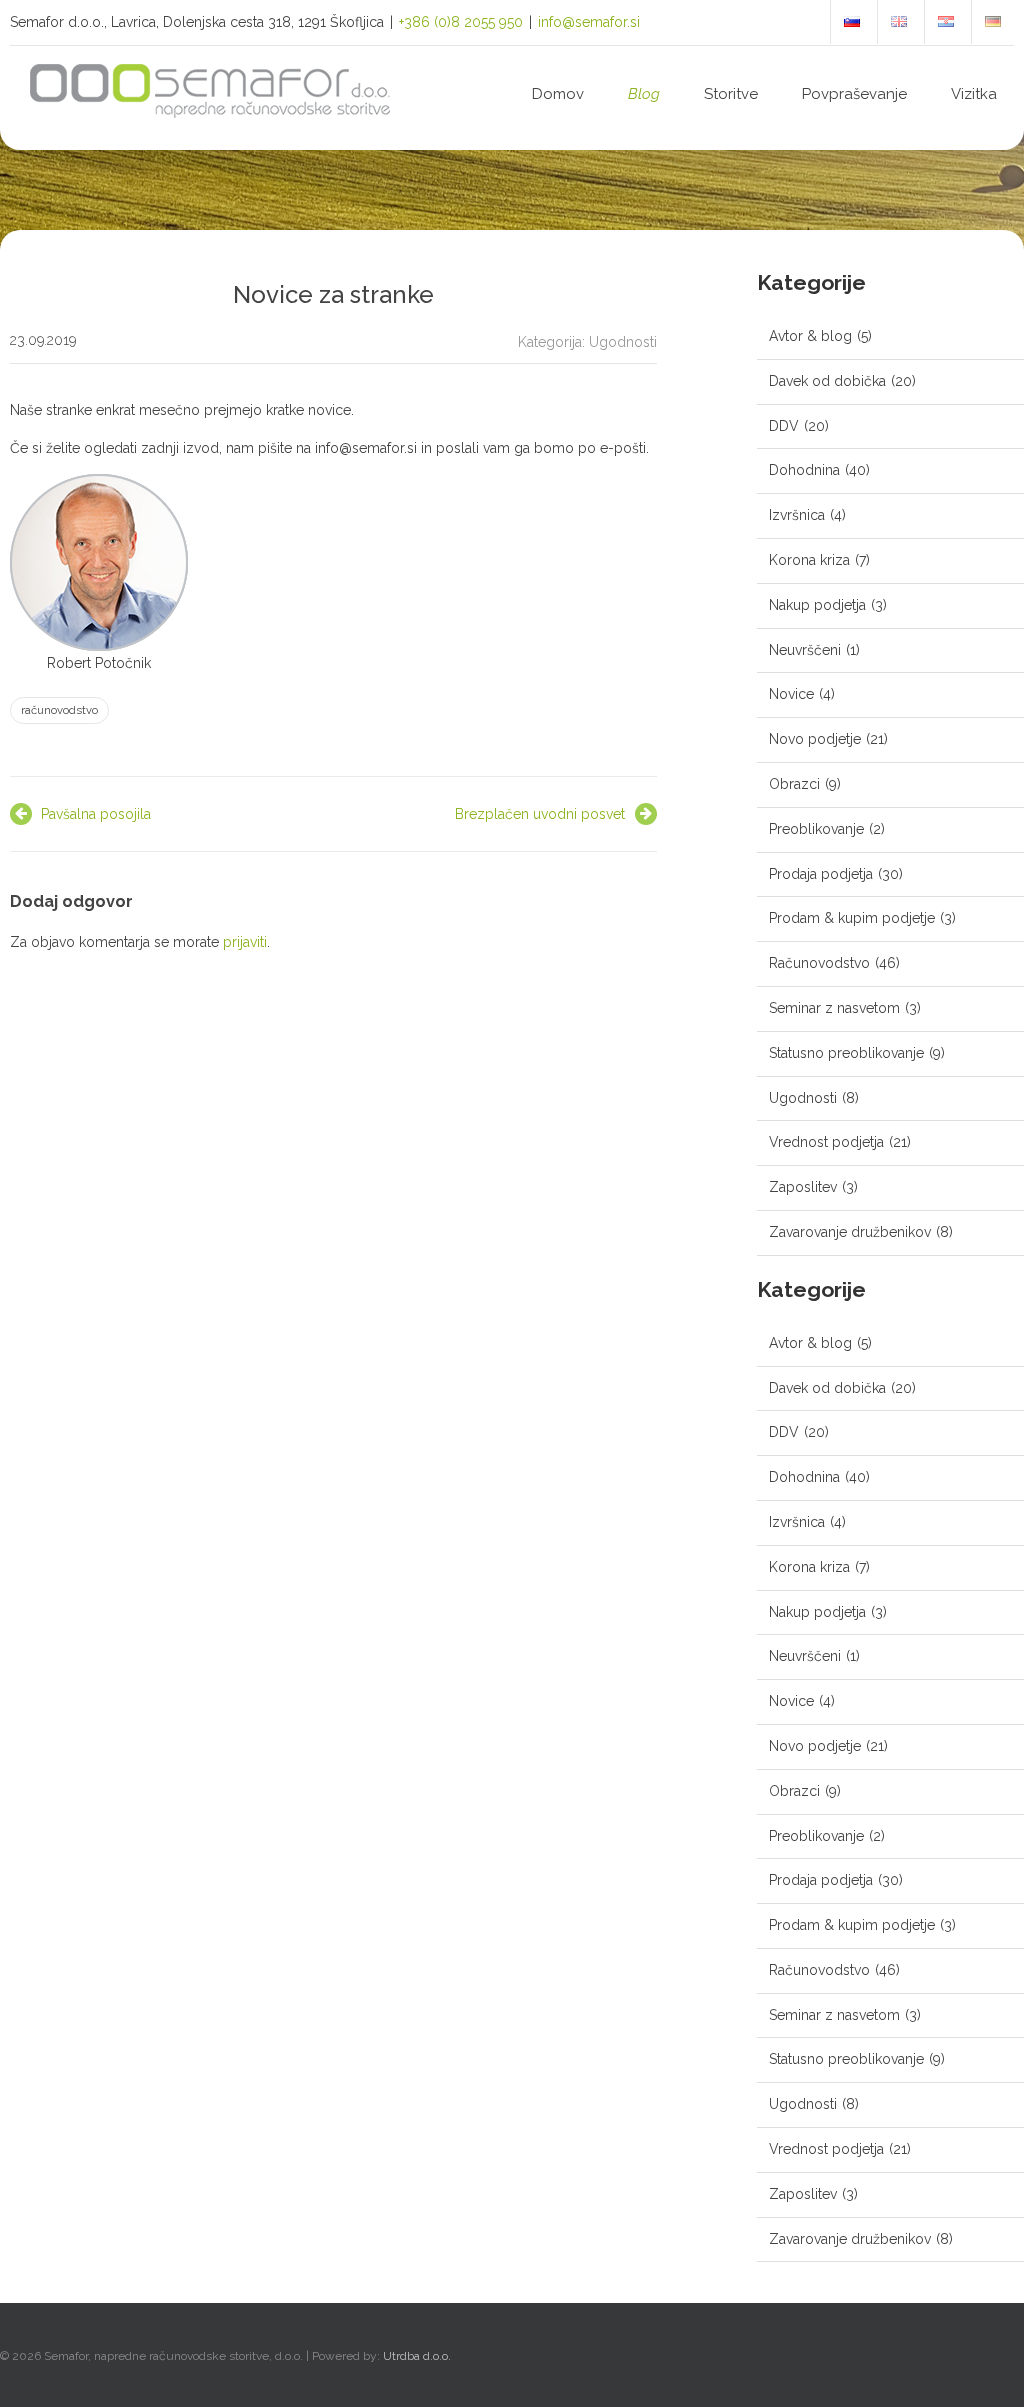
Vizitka (974, 94)
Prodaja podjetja (821, 874)
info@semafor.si (589, 22)
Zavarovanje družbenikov (850, 1232)
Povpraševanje (854, 94)
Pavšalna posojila (96, 814)
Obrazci (794, 784)
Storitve (731, 94)
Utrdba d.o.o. (417, 2356)
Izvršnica (797, 515)
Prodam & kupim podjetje (852, 918)
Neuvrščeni (805, 650)
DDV (784, 426)
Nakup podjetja (817, 605)
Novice (791, 694)
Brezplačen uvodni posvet (540, 814)
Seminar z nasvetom (834, 1008)
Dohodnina (804, 470)
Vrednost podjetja (826, 1142)
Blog (644, 94)
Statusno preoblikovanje (846, 1053)
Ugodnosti (623, 342)
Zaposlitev (803, 1187)
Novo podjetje (815, 739)
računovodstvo (59, 710)
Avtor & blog (810, 336)
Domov (558, 94)
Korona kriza (809, 560)
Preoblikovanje (816, 829)
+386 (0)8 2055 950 (461, 22)
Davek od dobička (827, 381)
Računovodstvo (819, 963)
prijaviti (245, 942)
